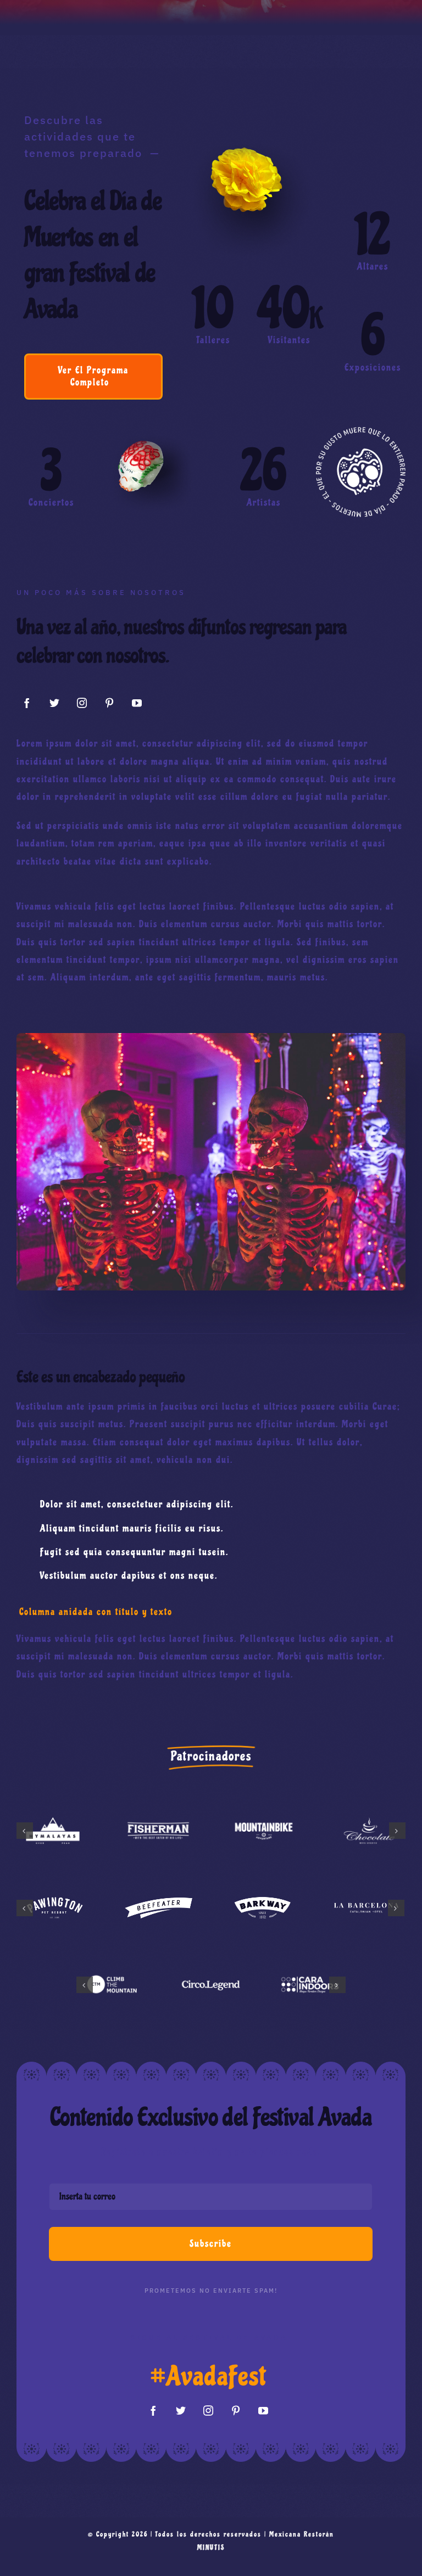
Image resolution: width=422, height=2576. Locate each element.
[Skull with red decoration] (149, 427)
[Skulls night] (211, 1038)
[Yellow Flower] (251, 134)
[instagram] (82, 703)
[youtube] (137, 703)
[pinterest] (110, 703)
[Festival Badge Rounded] (361, 432)
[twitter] (55, 703)
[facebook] (27, 703)
